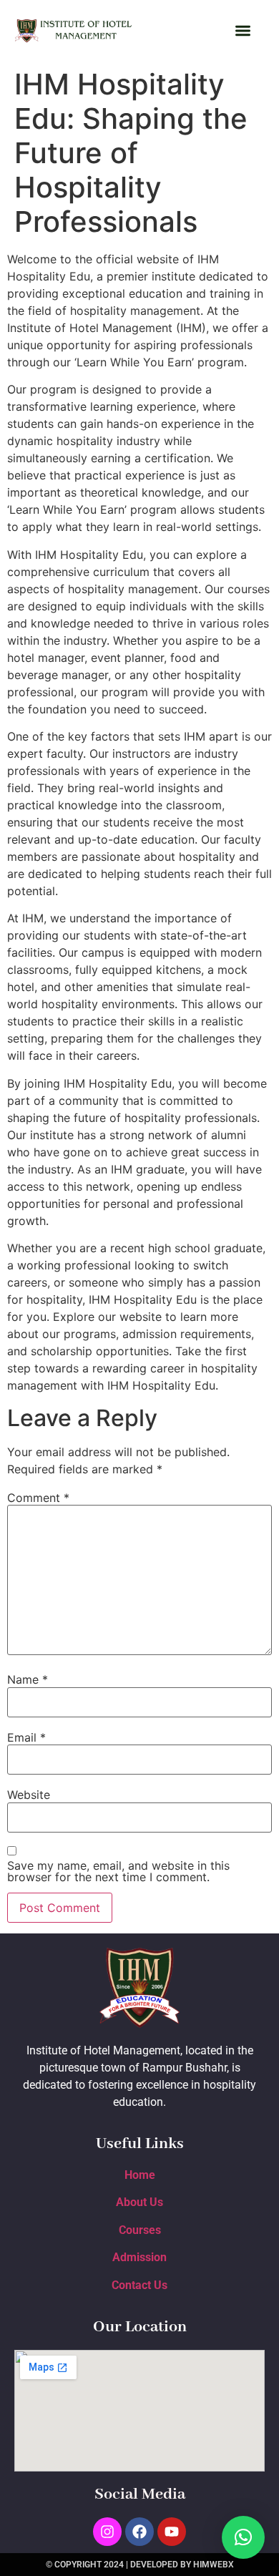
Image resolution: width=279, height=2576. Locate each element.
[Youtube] (172, 2532)
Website (29, 1795)
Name (28, 1679)
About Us (139, 2202)
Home (140, 2175)
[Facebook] (139, 2532)
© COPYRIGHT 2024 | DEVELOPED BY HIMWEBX (140, 2565)
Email (26, 1737)
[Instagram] (107, 2532)
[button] (243, 31)
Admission (139, 2257)
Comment (38, 1498)
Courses (140, 2230)
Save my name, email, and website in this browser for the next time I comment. (118, 1871)
